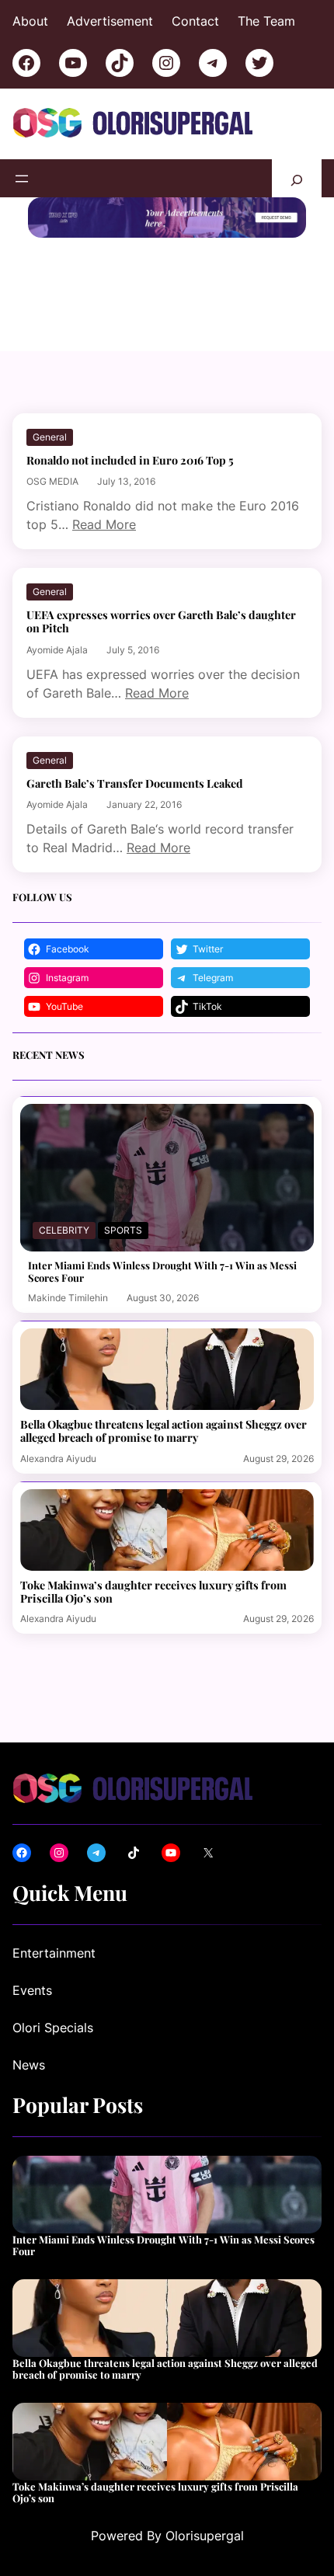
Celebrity (64, 1230)
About (30, 21)
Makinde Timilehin (68, 1298)
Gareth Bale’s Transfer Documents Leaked (135, 783)
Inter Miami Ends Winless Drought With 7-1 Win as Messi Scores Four (162, 1271)
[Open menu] (22, 179)
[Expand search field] (297, 178)
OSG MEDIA (52, 481)
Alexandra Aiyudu (58, 1459)
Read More (104, 524)
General (50, 437)
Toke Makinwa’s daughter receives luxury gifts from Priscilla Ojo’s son (153, 1592)
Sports (123, 1230)
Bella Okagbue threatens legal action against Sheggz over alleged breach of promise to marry (164, 1431)
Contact (195, 21)
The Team (266, 21)
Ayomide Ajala (57, 650)
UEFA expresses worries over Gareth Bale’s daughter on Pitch (161, 621)
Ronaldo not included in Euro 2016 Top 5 (130, 460)
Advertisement (110, 21)
